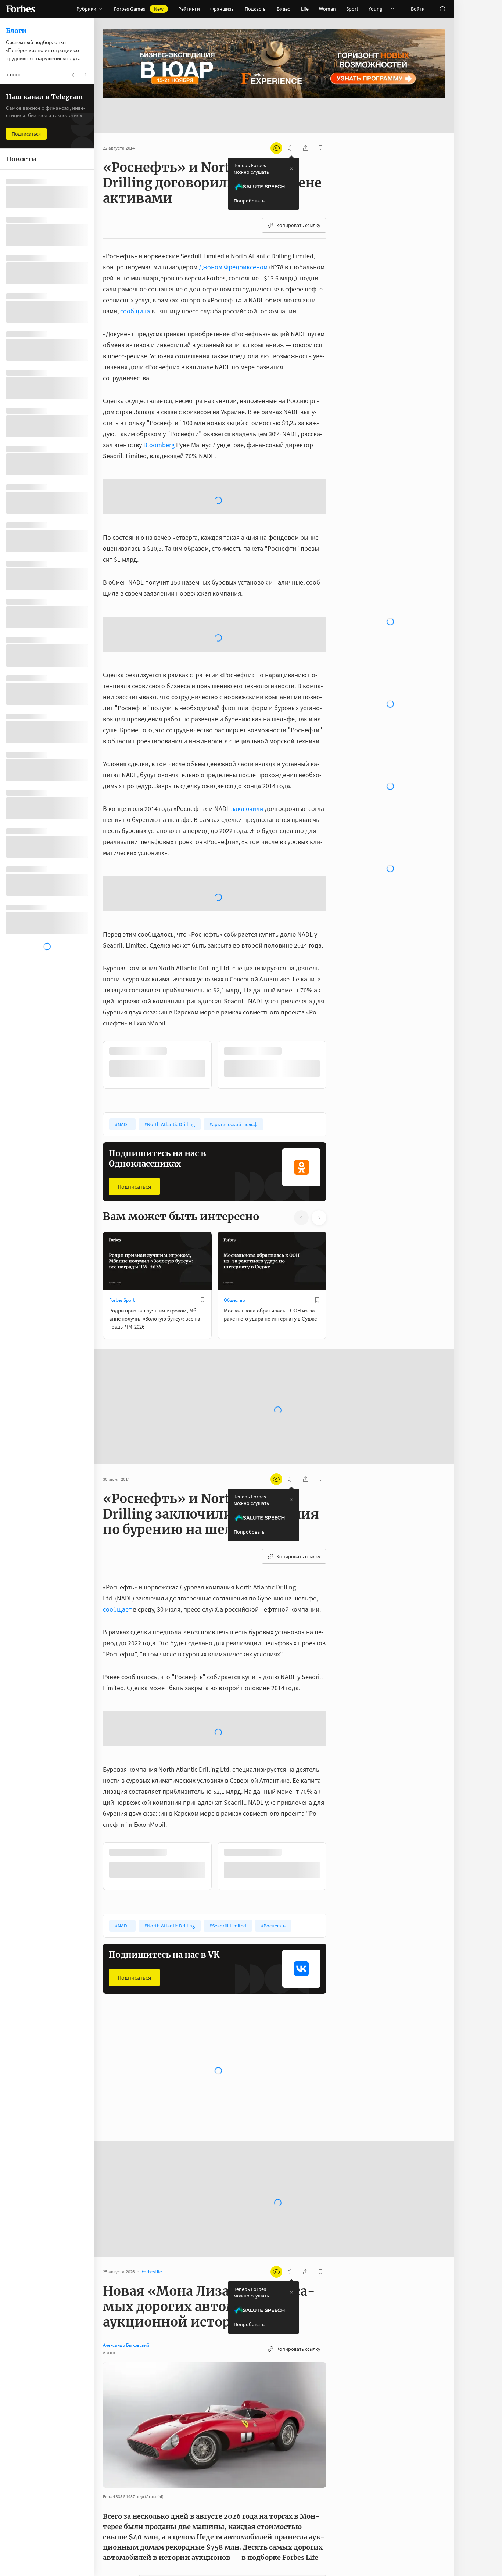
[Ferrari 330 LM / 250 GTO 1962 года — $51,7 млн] (118, 2544)
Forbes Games (139, 9)
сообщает (117, 1527)
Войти (418, 9)
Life (305, 9)
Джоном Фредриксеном (233, 243)
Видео (284, 9)
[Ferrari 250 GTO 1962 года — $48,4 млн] (118, 2563)
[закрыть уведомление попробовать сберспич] (291, 145)
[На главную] (21, 9)
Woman (327, 9)
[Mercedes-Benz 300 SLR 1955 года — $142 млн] (118, 2501)
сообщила (135, 288)
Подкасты (256, 9)
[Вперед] (338, 982)
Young (375, 9)
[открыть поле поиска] (442, 9)
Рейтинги (189, 9)
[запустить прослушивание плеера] (291, 125)
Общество (234, 1218)
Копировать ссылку (298, 202)
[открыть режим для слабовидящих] (276, 125)
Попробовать (249, 177)
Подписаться (134, 1104)
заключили (247, 726)
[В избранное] (202, 1218)
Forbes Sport (122, 1218)
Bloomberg (159, 421)
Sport (352, 9)
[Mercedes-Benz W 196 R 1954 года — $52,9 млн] (118, 2523)
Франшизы (222, 9)
